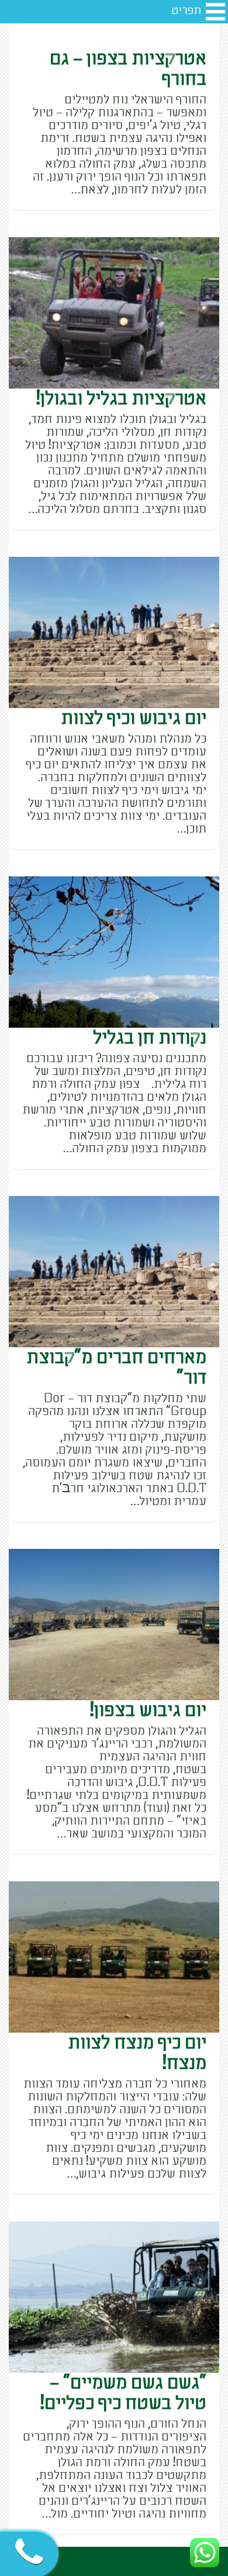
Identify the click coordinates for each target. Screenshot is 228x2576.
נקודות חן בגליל (150, 1038)
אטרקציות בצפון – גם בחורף (128, 69)
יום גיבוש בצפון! (148, 1710)
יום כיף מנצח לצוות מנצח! (137, 2053)
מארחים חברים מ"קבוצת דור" (116, 1367)
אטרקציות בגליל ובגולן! (121, 398)
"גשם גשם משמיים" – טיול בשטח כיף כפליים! (123, 2393)
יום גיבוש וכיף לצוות (134, 718)
